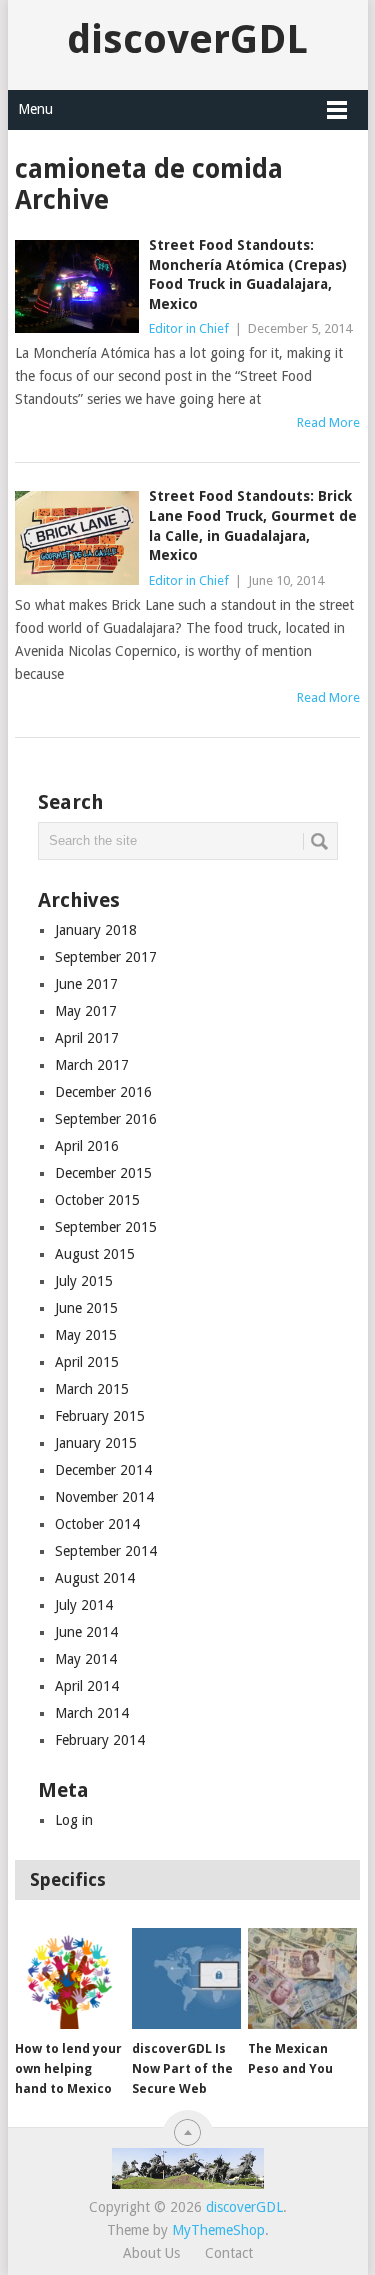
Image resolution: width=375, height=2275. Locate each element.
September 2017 (106, 957)
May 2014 (86, 1659)
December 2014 (103, 1470)
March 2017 (92, 1065)
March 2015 (92, 1389)
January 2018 (96, 930)
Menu (35, 109)
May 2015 (86, 1335)
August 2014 (95, 1578)
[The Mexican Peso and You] (302, 1979)
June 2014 (86, 1632)
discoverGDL (187, 39)
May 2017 (86, 1011)
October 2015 (97, 1200)
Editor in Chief (189, 328)
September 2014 (106, 1551)
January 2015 (96, 1443)
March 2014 (92, 1713)
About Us (151, 2253)
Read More (328, 422)
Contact (229, 2253)
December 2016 (103, 1092)
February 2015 (100, 1416)
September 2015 (106, 1227)
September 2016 (106, 1119)
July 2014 (84, 1605)
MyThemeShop (218, 2230)
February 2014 (100, 1740)
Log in (74, 1820)
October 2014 (97, 1524)
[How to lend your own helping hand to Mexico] (69, 1979)
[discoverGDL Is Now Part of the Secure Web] (186, 1979)
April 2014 (87, 1686)
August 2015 (95, 1254)
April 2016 (87, 1146)
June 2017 (86, 984)
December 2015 (103, 1173)
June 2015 (86, 1308)
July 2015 (84, 1281)
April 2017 (87, 1038)
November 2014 (104, 1497)
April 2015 (87, 1362)
